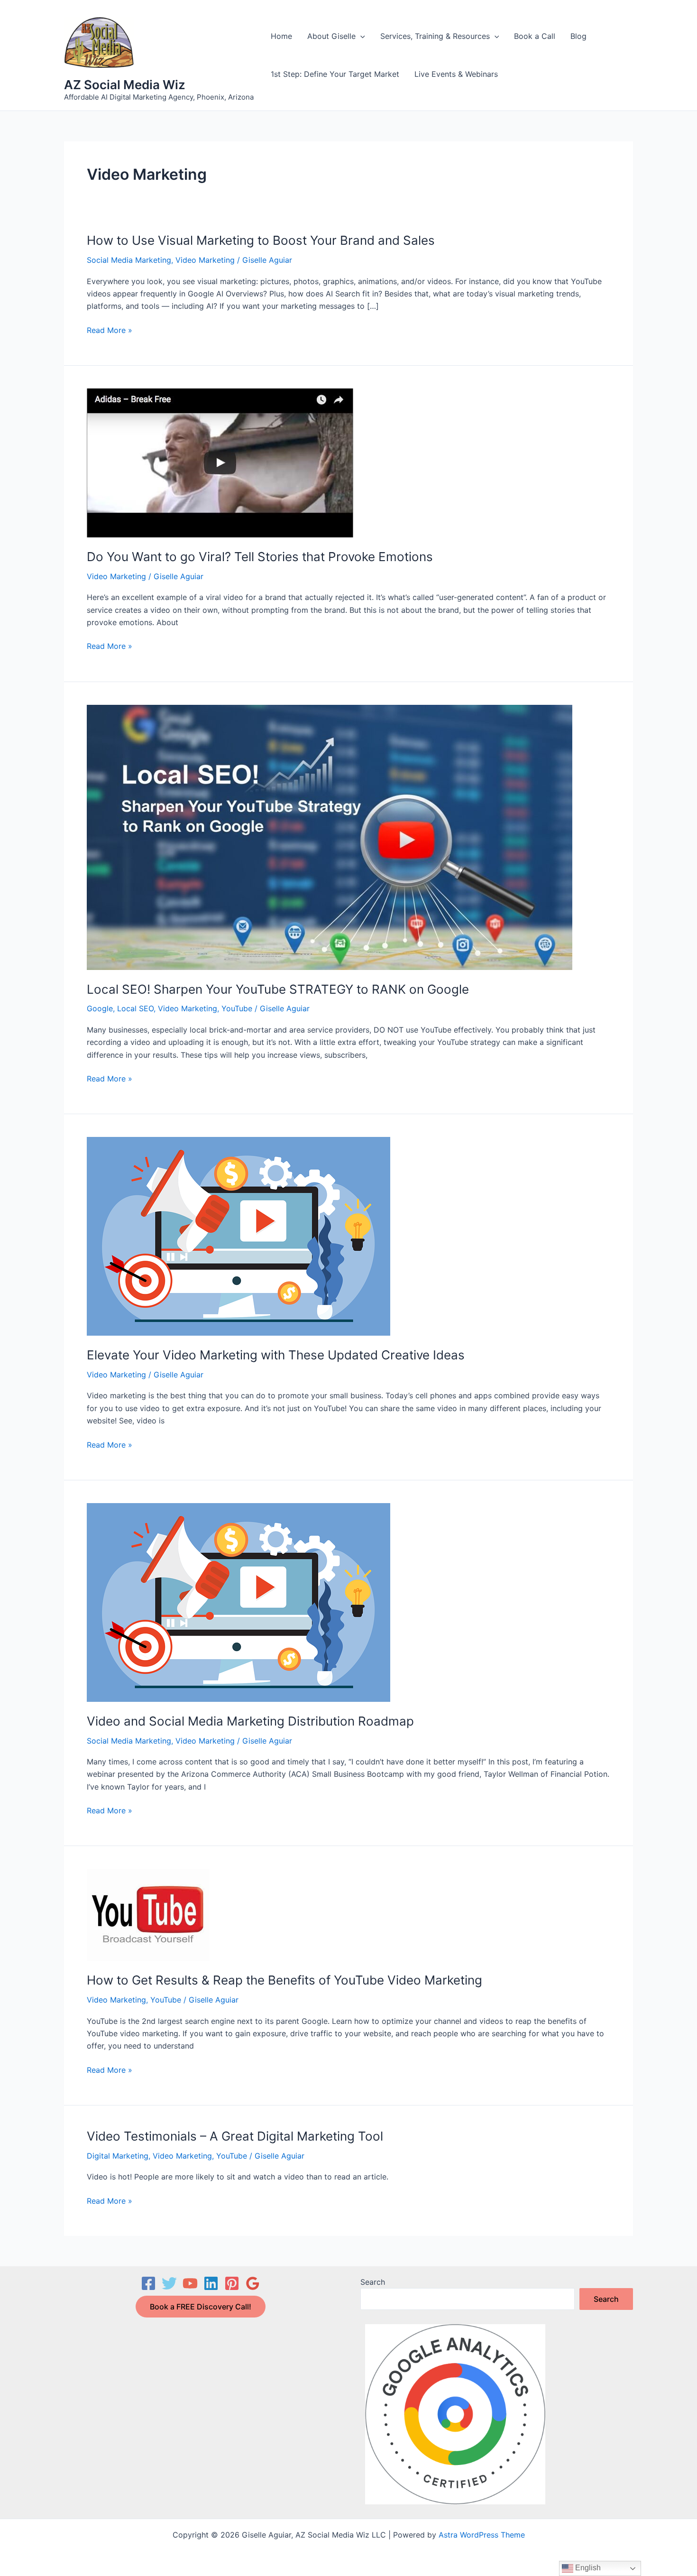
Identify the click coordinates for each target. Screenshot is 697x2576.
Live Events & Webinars (456, 74)
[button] (360, 36)
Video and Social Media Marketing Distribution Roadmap (250, 1721)
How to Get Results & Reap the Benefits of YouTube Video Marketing (284, 1980)
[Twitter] (169, 2283)
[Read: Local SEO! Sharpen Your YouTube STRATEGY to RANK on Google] (330, 837)
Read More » (110, 331)
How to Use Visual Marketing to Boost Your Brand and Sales (261, 240)
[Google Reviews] (253, 2283)
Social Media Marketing (129, 260)
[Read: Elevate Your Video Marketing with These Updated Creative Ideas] (238, 1236)
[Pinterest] (232, 2283)
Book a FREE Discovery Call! (201, 2307)
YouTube (237, 1008)
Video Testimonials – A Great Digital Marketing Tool (235, 2136)
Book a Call (535, 36)
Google (100, 1008)
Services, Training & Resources (435, 36)
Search (373, 2282)
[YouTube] (190, 2283)
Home (281, 36)
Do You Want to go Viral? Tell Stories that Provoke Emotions (260, 557)
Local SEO (135, 1008)
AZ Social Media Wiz (125, 85)
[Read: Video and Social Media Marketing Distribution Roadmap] (238, 1602)
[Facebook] (148, 2283)
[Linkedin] (211, 2283)
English (587, 2568)
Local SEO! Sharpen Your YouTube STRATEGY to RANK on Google (278, 989)
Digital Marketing (118, 2156)
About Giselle (331, 36)
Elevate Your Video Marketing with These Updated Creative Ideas (276, 1355)
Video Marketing (205, 260)
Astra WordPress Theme (482, 2535)
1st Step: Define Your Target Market (335, 74)
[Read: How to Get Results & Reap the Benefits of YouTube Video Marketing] (148, 1914)
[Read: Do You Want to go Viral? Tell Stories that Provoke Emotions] (220, 462)
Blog (578, 36)
